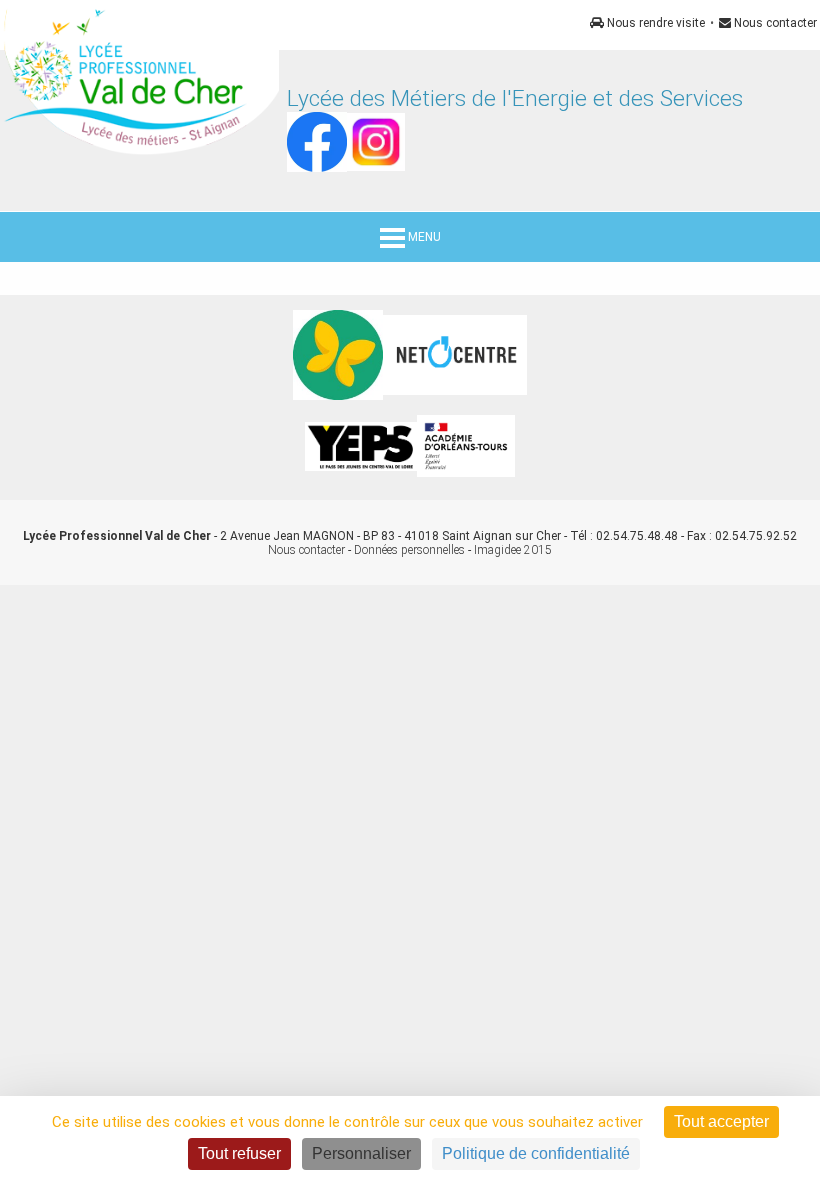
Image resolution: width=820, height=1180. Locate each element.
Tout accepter (721, 1121)
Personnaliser (361, 1153)
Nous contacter (774, 23)
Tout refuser (239, 1153)
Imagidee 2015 (513, 550)
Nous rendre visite (654, 23)
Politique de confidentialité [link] (536, 1153)
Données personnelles (409, 550)
